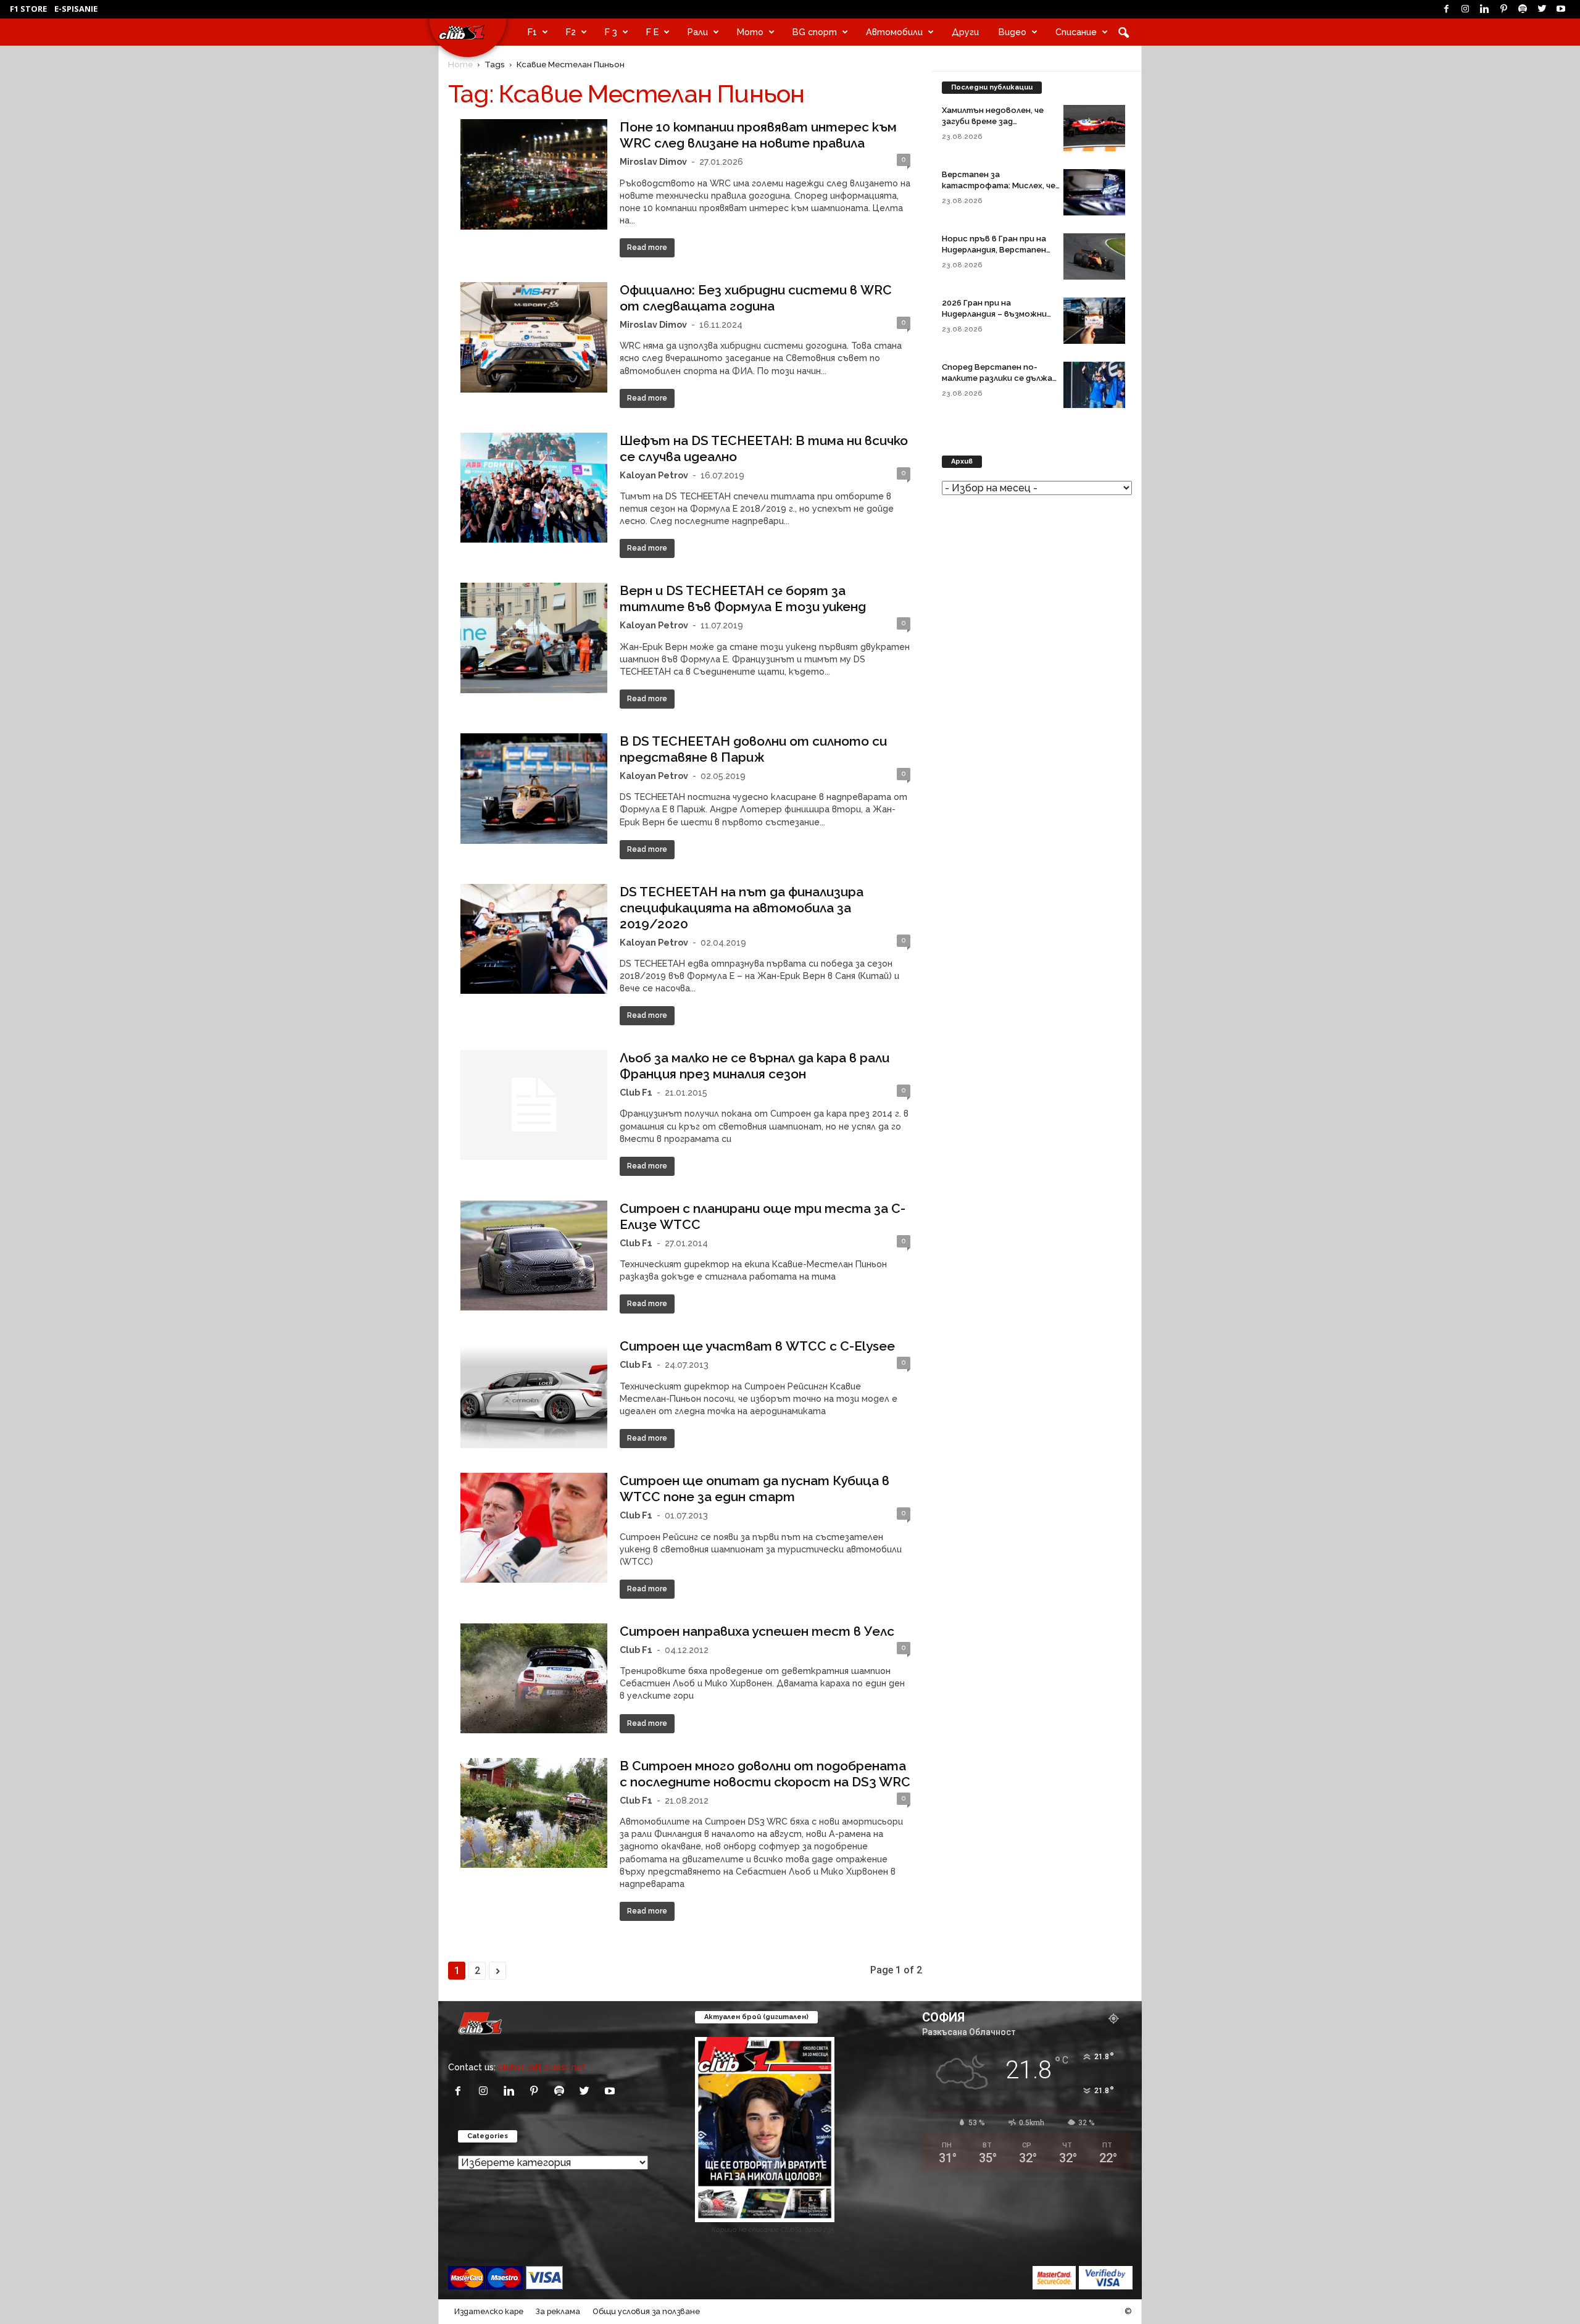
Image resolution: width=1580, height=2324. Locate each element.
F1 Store (28, 9)
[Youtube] (1561, 9)
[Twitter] (1542, 9)
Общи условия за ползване (646, 2311)
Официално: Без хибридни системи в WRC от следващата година (756, 298)
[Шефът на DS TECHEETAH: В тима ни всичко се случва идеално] (534, 488)
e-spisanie (76, 9)
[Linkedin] (1484, 9)
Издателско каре (489, 2311)
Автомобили (894, 32)
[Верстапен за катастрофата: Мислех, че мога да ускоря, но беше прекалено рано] (1094, 192)
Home (460, 64)
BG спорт (815, 32)
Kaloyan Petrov (654, 475)
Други (965, 32)
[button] (1123, 32)
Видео (1012, 32)
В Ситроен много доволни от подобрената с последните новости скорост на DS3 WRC (765, 1774)
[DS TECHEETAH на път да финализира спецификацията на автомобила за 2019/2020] (534, 939)
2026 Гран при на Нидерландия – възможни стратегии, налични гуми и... (1001, 314)
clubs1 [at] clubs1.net (542, 2067)
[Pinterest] (1503, 9)
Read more (647, 248)
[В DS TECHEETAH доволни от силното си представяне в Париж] (534, 789)
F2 (571, 32)
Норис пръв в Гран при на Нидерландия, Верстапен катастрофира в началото (999, 250)
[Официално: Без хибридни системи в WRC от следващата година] (534, 337)
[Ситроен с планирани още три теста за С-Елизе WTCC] (534, 1256)
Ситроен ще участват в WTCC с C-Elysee (757, 1346)
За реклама (558, 2311)
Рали (698, 32)
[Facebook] (1446, 9)
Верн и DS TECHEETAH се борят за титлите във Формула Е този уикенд (743, 598)
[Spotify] (1523, 9)
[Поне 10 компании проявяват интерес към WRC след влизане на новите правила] (534, 174)
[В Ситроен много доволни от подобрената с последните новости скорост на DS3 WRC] (534, 1813)
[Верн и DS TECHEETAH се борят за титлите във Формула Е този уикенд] (534, 638)
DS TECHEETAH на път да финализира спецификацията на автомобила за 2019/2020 (742, 908)
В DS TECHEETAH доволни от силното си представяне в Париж (753, 749)
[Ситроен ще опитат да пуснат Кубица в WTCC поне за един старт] (534, 1528)
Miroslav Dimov (653, 161)
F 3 (611, 32)
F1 (532, 32)
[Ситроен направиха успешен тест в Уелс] (534, 1678)
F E (652, 32)
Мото (750, 32)
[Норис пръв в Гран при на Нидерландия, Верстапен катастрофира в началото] (1094, 256)
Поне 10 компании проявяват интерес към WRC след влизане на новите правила (758, 135)
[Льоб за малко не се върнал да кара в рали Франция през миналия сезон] (534, 1105)
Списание (1076, 32)
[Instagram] (1465, 9)
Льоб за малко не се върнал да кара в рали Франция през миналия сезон (755, 1066)
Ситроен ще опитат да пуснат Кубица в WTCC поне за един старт (755, 1489)
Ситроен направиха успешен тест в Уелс (757, 1631)
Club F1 (636, 1092)
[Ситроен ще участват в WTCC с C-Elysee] (534, 1393)
